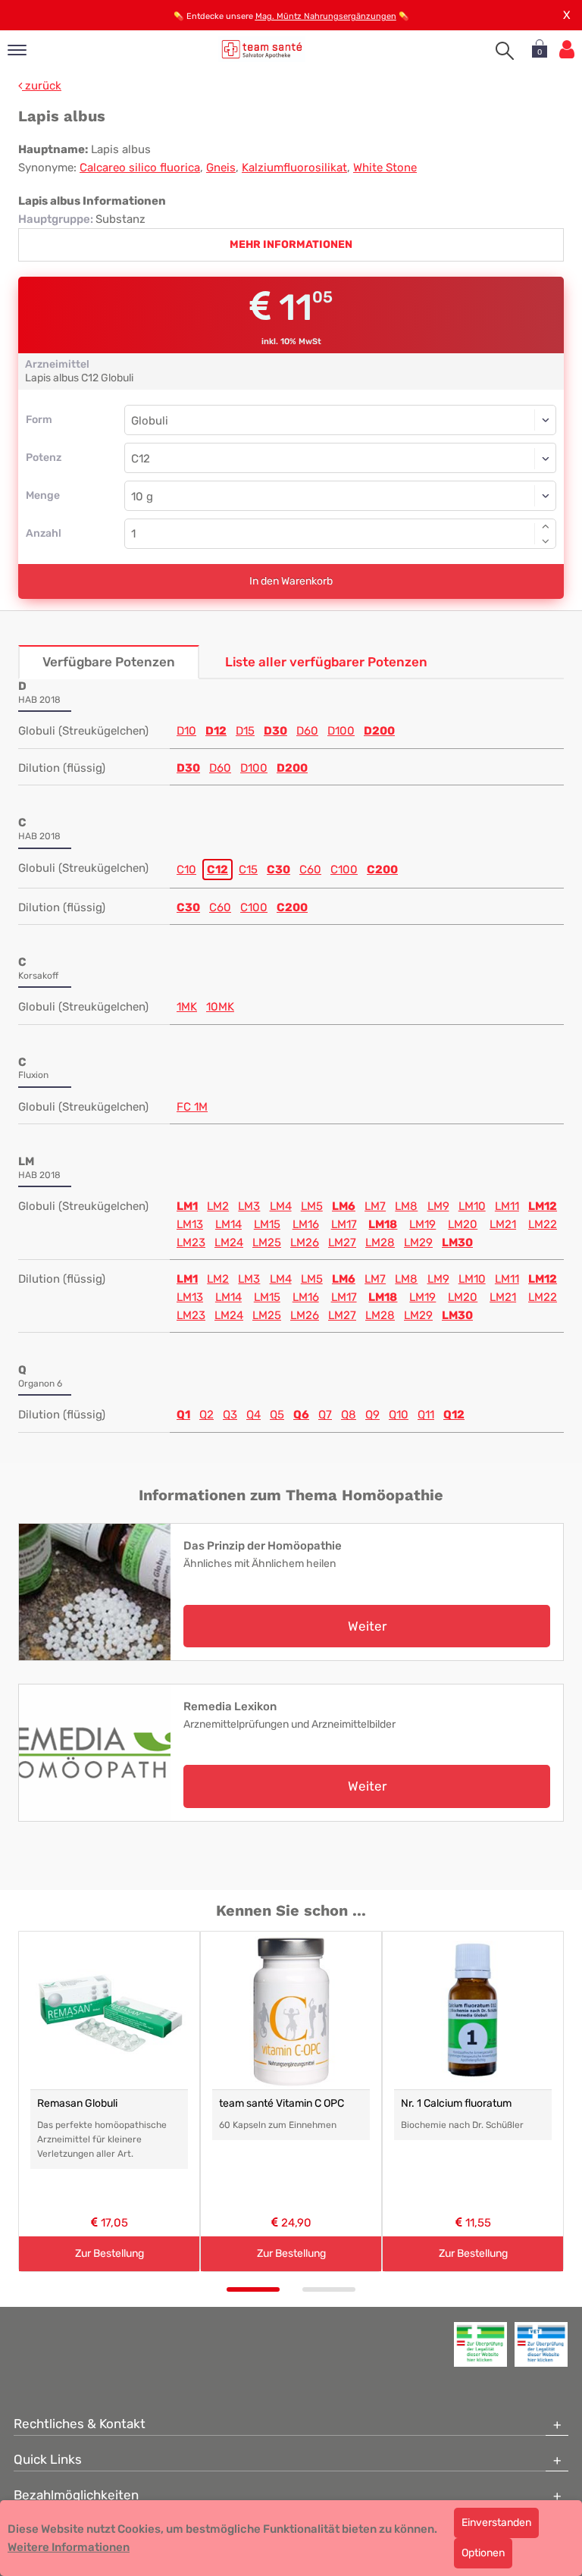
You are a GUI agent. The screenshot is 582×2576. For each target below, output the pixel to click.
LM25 (267, 1243)
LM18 (383, 1224)
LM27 (342, 1243)
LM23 (191, 1243)
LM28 (380, 1243)
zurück (42, 86)
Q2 (207, 1415)
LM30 (457, 1243)
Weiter (367, 1626)
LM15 (267, 1224)
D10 (186, 731)
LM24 (229, 1243)
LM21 (503, 1224)
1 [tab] (253, 2289)
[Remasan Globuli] (109, 2010)
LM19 (422, 1224)
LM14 (228, 1224)
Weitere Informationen (69, 2547)
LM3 (249, 1206)
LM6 (344, 1206)
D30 (275, 731)
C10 (186, 870)
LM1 (187, 1206)
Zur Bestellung (110, 2253)
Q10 (399, 1415)
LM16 (306, 1224)
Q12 (454, 1415)
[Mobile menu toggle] (17, 51)
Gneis (221, 168)
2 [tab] (329, 2289)
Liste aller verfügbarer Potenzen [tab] (326, 662)
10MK (220, 1007)
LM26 (305, 1243)
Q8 (349, 1415)
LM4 (281, 1206)
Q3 (230, 1415)
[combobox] (340, 458)
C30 (278, 870)
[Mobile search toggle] (505, 51)
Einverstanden (496, 2523)
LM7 (375, 1206)
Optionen (483, 2553)
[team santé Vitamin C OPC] (291, 2010)
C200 (382, 870)
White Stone (385, 168)
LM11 (507, 1206)
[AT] (262, 49)
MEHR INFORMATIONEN (291, 244)
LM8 (406, 1206)
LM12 (543, 1206)
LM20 (463, 1224)
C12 (217, 870)
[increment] (546, 526)
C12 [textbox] (141, 459)
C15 (248, 870)
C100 (344, 870)
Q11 (426, 1415)
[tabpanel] (109, 2102)
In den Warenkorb (291, 581)
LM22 (543, 1224)
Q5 (277, 1415)
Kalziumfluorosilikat (294, 168)
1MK (187, 1007)
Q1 (183, 1415)
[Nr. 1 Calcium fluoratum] (473, 2010)
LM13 (190, 1224)
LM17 (344, 1224)
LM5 (312, 1206)
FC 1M (192, 1107)
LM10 (472, 1206)
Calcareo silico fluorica (140, 168)
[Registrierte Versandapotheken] (480, 2344)
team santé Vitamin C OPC (282, 2103)
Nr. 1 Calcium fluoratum (456, 2103)
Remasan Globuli (77, 2103)
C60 (310, 870)
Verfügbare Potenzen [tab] (109, 662)
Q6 (301, 1415)
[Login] (567, 50)
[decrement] (546, 541)
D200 (379, 731)
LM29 (418, 1243)
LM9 (438, 1206)
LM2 (218, 1206)
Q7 (325, 1415)
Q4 (253, 1415)
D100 (341, 731)
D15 (245, 731)
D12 (216, 731)
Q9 (372, 1415)
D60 (307, 731)
